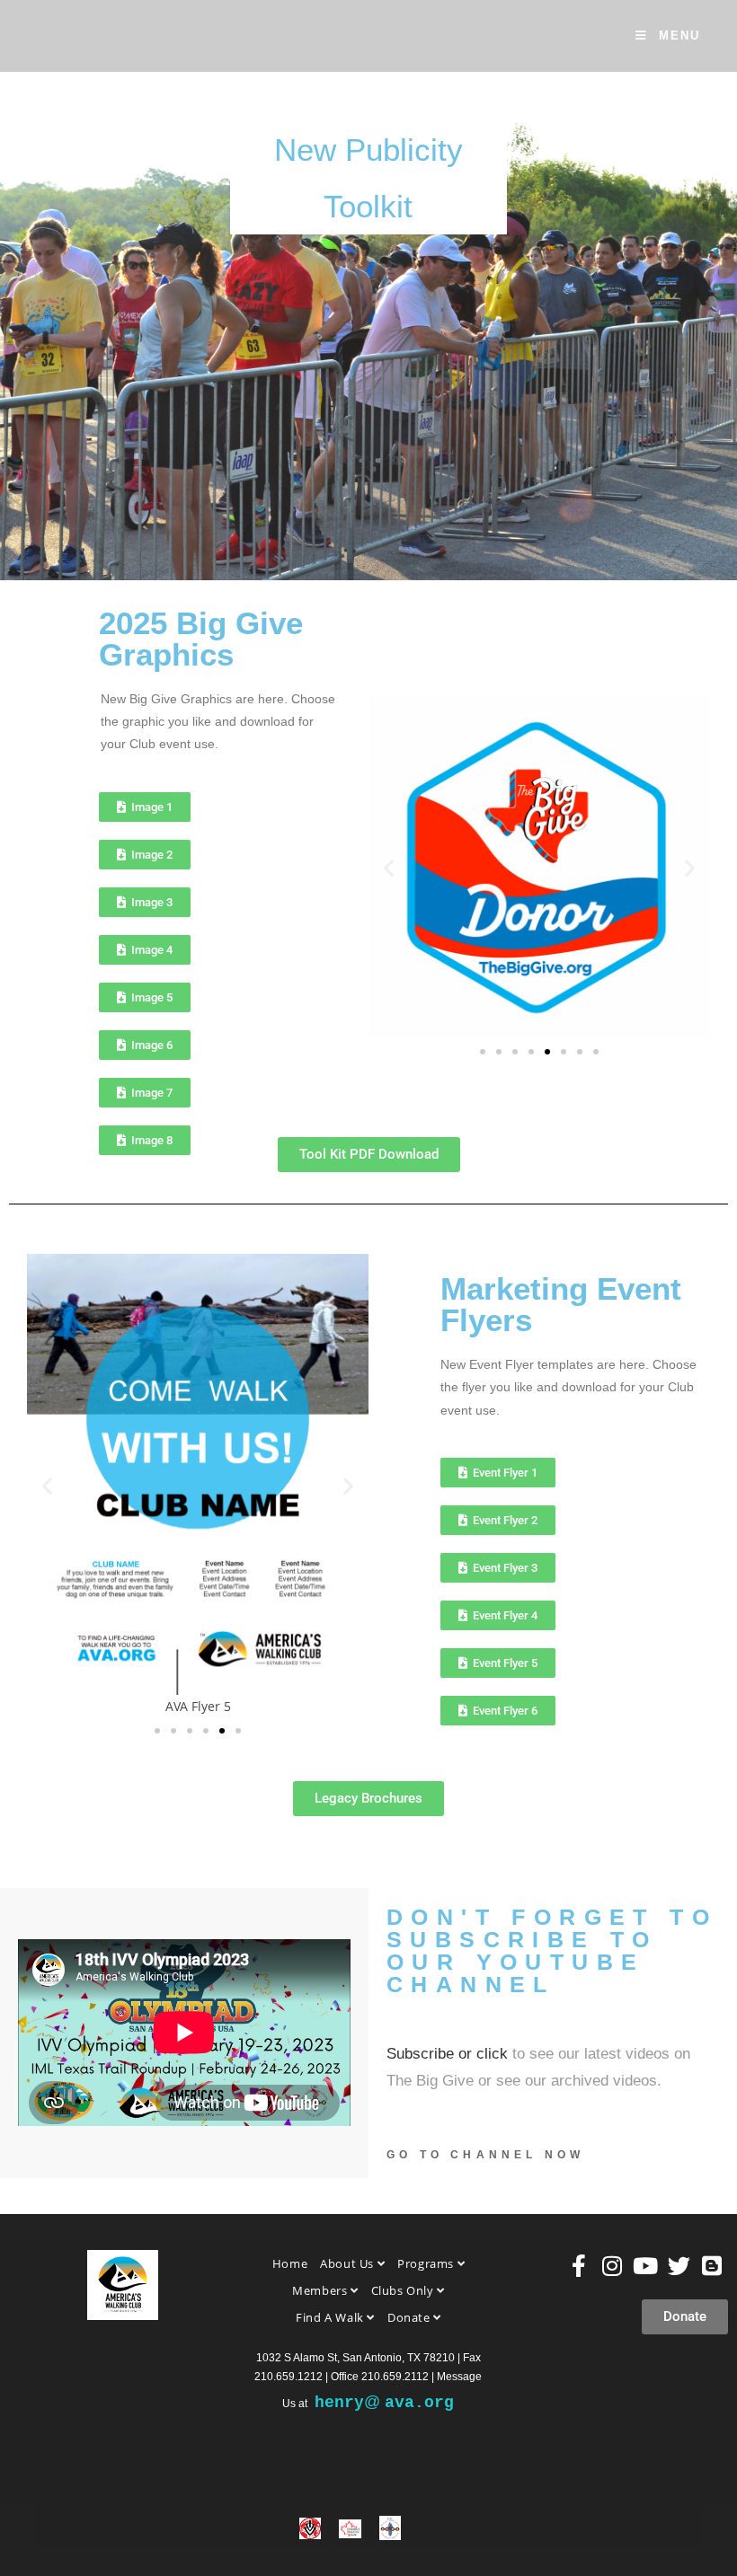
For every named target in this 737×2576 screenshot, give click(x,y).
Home (290, 2263)
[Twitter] (679, 2266)
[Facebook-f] (579, 2266)
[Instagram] (613, 2266)
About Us (348, 2263)
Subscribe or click (447, 2054)
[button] (389, 867)
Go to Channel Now (485, 2155)
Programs (427, 2263)
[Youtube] (646, 2266)
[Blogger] (712, 2266)
